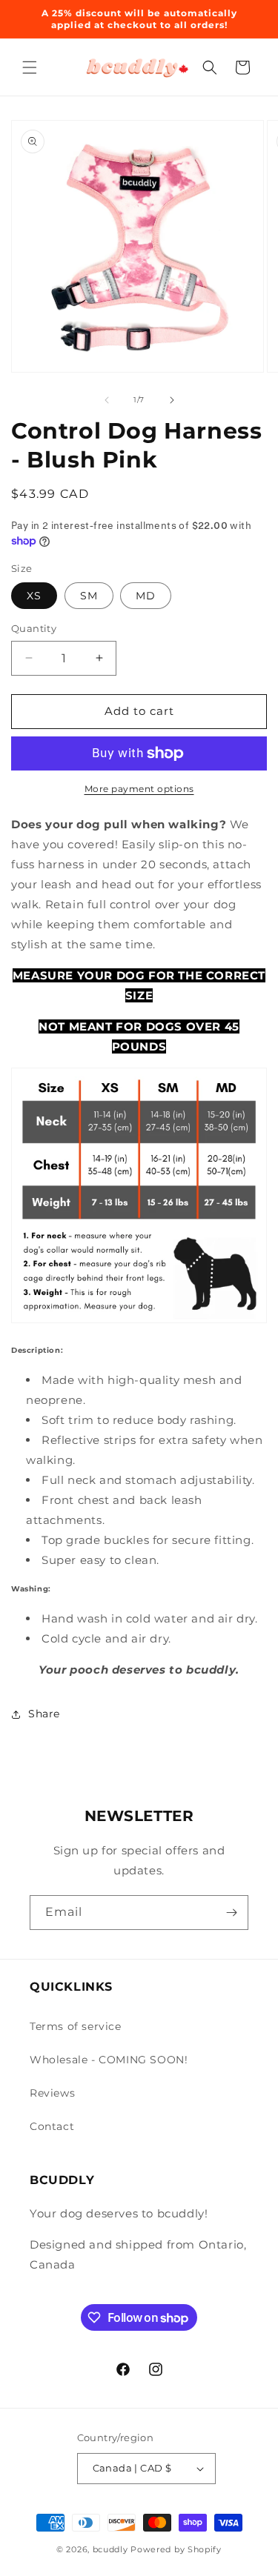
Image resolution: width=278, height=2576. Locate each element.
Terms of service (76, 2026)
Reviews (52, 2093)
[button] (30, 67)
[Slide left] (107, 400)
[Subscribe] (231, 1913)
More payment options (139, 789)
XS (34, 596)
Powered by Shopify (176, 2549)
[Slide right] (172, 400)
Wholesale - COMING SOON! (109, 2060)
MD (146, 596)
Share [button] (44, 1714)
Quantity (34, 628)
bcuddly (112, 2549)
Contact (52, 2126)
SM (89, 596)
